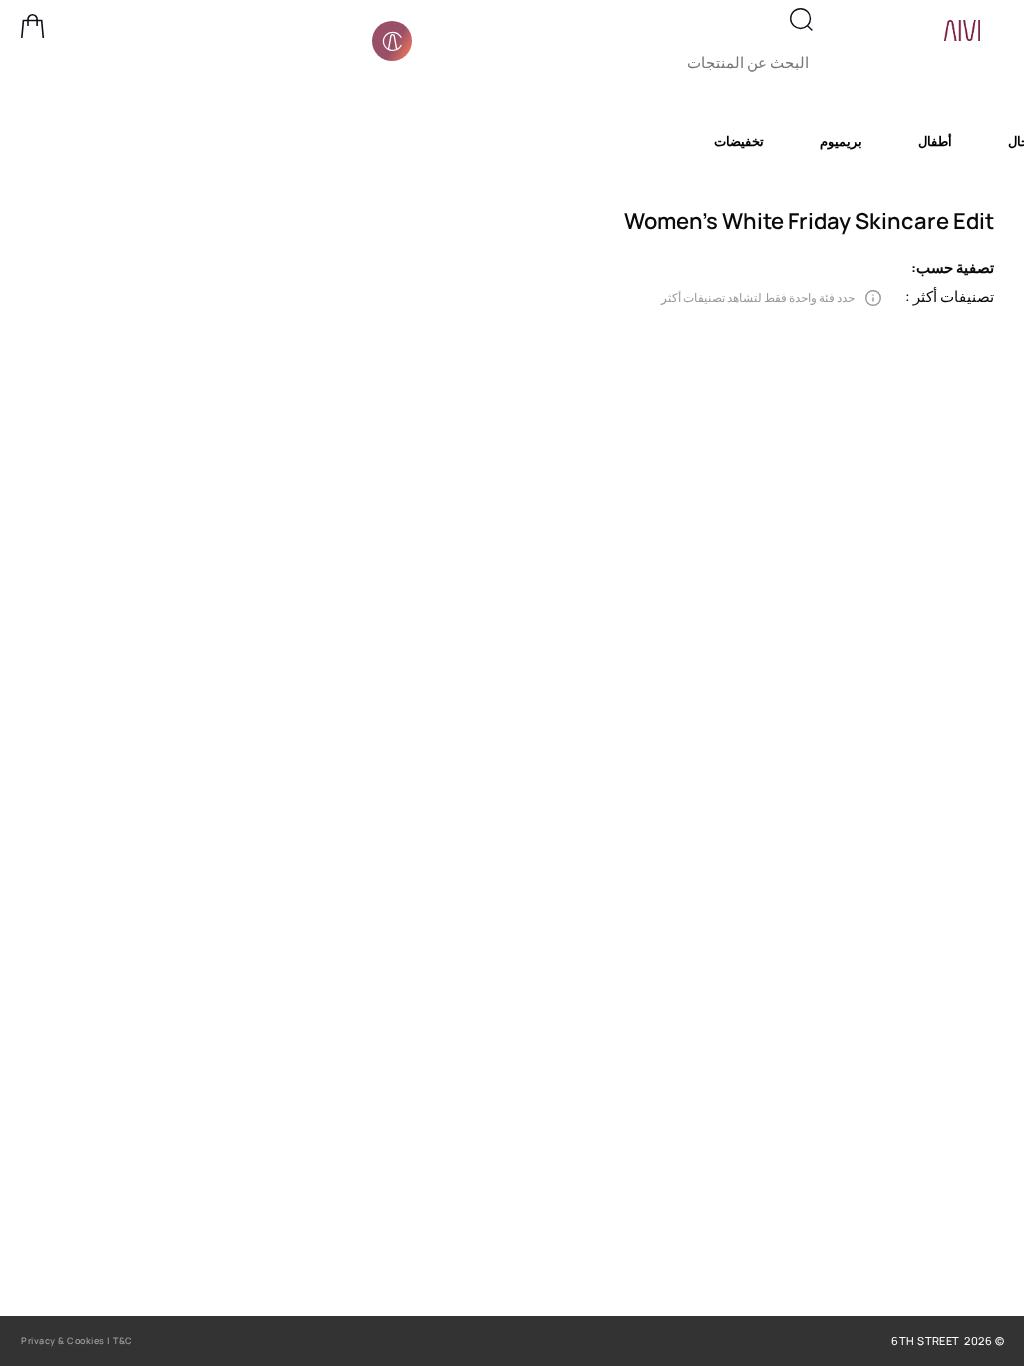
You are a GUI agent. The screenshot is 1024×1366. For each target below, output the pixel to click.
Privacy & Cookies (63, 1340)
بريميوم (841, 141)
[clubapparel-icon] (392, 41)
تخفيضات (739, 141)
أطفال (935, 141)
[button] (33, 26)
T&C (123, 1340)
